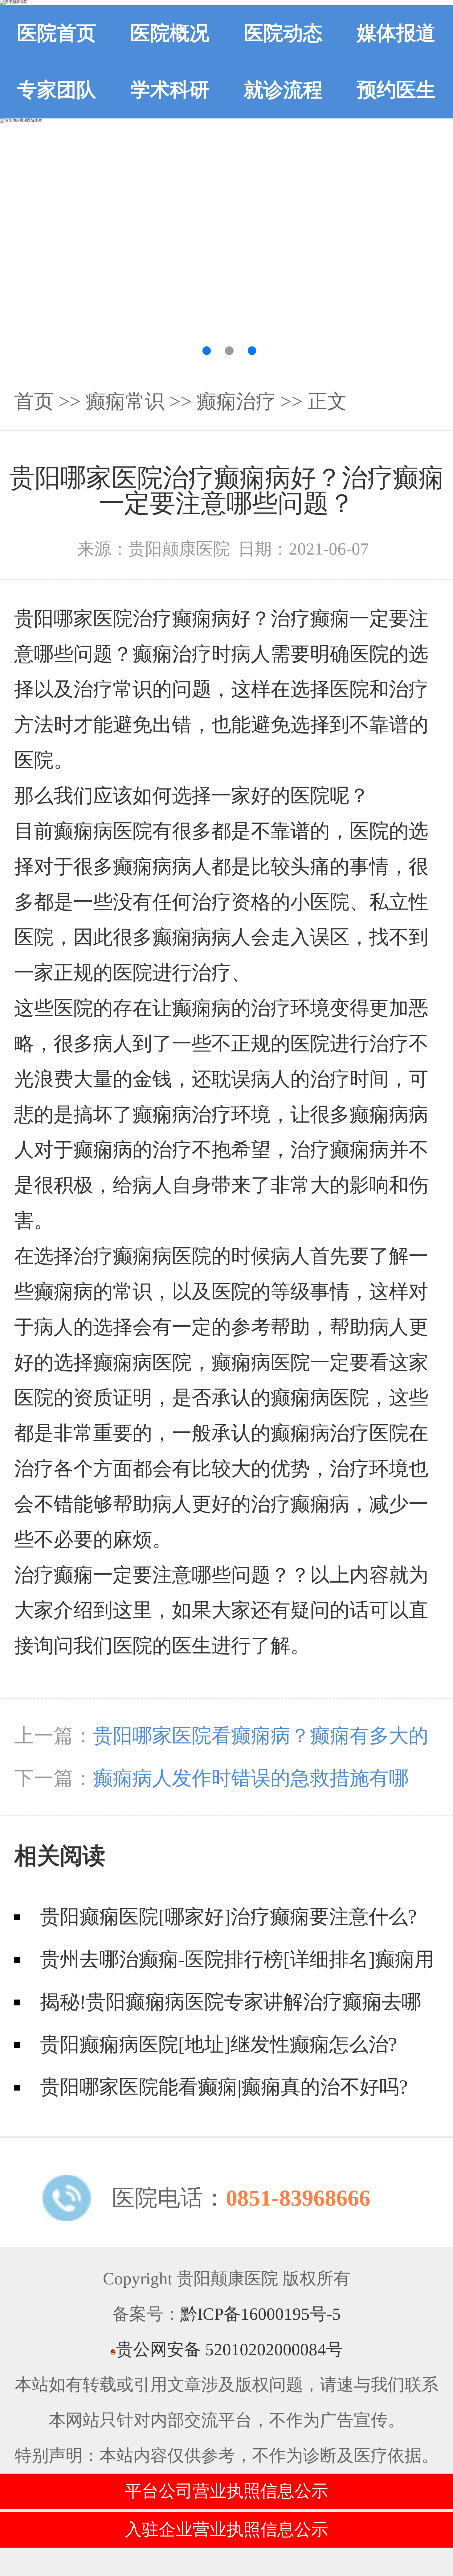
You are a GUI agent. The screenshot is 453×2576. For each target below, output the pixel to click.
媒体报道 (396, 33)
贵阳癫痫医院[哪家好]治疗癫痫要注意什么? (228, 1917)
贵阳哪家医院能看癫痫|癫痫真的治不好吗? (224, 2087)
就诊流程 (283, 90)
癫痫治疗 (236, 401)
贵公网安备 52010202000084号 (230, 2349)
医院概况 (170, 33)
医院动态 (283, 33)
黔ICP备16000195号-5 (261, 2314)
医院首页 (57, 33)
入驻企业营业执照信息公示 (226, 2530)
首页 (34, 401)
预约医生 (396, 90)
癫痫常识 (125, 401)
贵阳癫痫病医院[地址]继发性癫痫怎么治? (218, 2044)
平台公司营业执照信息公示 (226, 2491)
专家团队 (57, 90)
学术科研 (170, 90)
